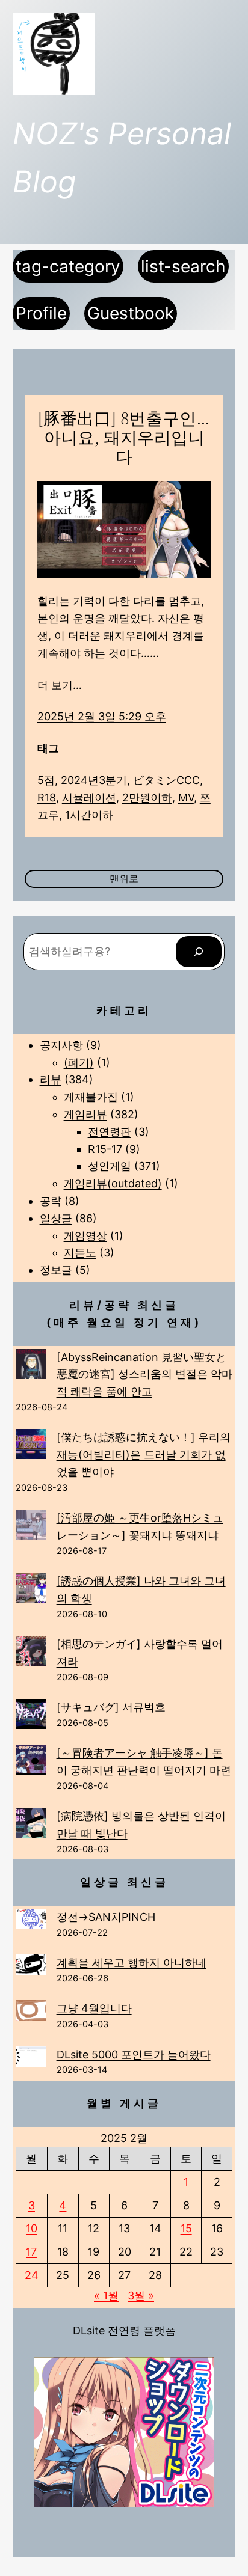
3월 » (141, 2296)
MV (186, 797)
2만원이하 (147, 797)
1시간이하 (89, 815)
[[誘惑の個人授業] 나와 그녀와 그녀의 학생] (31, 1590)
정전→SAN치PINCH (106, 1917)
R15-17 (105, 1149)
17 (31, 2252)
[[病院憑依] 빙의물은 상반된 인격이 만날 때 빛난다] (31, 1825)
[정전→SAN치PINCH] (31, 1921)
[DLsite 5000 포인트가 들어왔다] (31, 2060)
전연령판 (110, 1132)
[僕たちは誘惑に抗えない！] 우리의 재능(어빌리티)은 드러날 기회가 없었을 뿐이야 (144, 1455)
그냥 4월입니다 (94, 2008)
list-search (183, 266)
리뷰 (51, 1079)
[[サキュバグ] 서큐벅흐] (31, 1717)
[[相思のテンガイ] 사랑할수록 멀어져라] (31, 1654)
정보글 (56, 1270)
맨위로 (124, 878)
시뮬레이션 (89, 797)
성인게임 (110, 1166)
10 (32, 2228)
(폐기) (79, 1063)
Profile (41, 313)
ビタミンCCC (166, 780)
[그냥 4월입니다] (31, 2013)
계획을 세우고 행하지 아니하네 (132, 1963)
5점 (46, 780)
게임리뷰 (85, 1114)
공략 (51, 1201)
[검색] (199, 952)
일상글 (56, 1218)
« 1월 (106, 2296)
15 (186, 2228)
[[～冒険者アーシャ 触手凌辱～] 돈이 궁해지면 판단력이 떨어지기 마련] (31, 1762)
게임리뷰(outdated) (113, 1183)
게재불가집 (91, 1097)
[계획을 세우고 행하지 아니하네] (31, 1967)
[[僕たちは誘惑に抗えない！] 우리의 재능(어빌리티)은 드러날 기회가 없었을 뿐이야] (31, 1447)
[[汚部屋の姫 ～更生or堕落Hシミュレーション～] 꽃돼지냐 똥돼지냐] (31, 1527)
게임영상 (85, 1236)
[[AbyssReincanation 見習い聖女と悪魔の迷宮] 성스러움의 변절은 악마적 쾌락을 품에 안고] (31, 1367)
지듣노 (80, 1253)
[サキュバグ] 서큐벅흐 (111, 1707)
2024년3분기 (94, 780)
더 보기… (60, 685)
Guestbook (131, 313)
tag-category (68, 266)
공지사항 (61, 1045)
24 (32, 2275)
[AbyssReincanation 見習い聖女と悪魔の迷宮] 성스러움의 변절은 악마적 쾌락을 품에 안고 (144, 1375)
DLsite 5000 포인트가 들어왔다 (134, 2054)
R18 (47, 797)
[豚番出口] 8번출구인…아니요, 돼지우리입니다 (124, 438)
